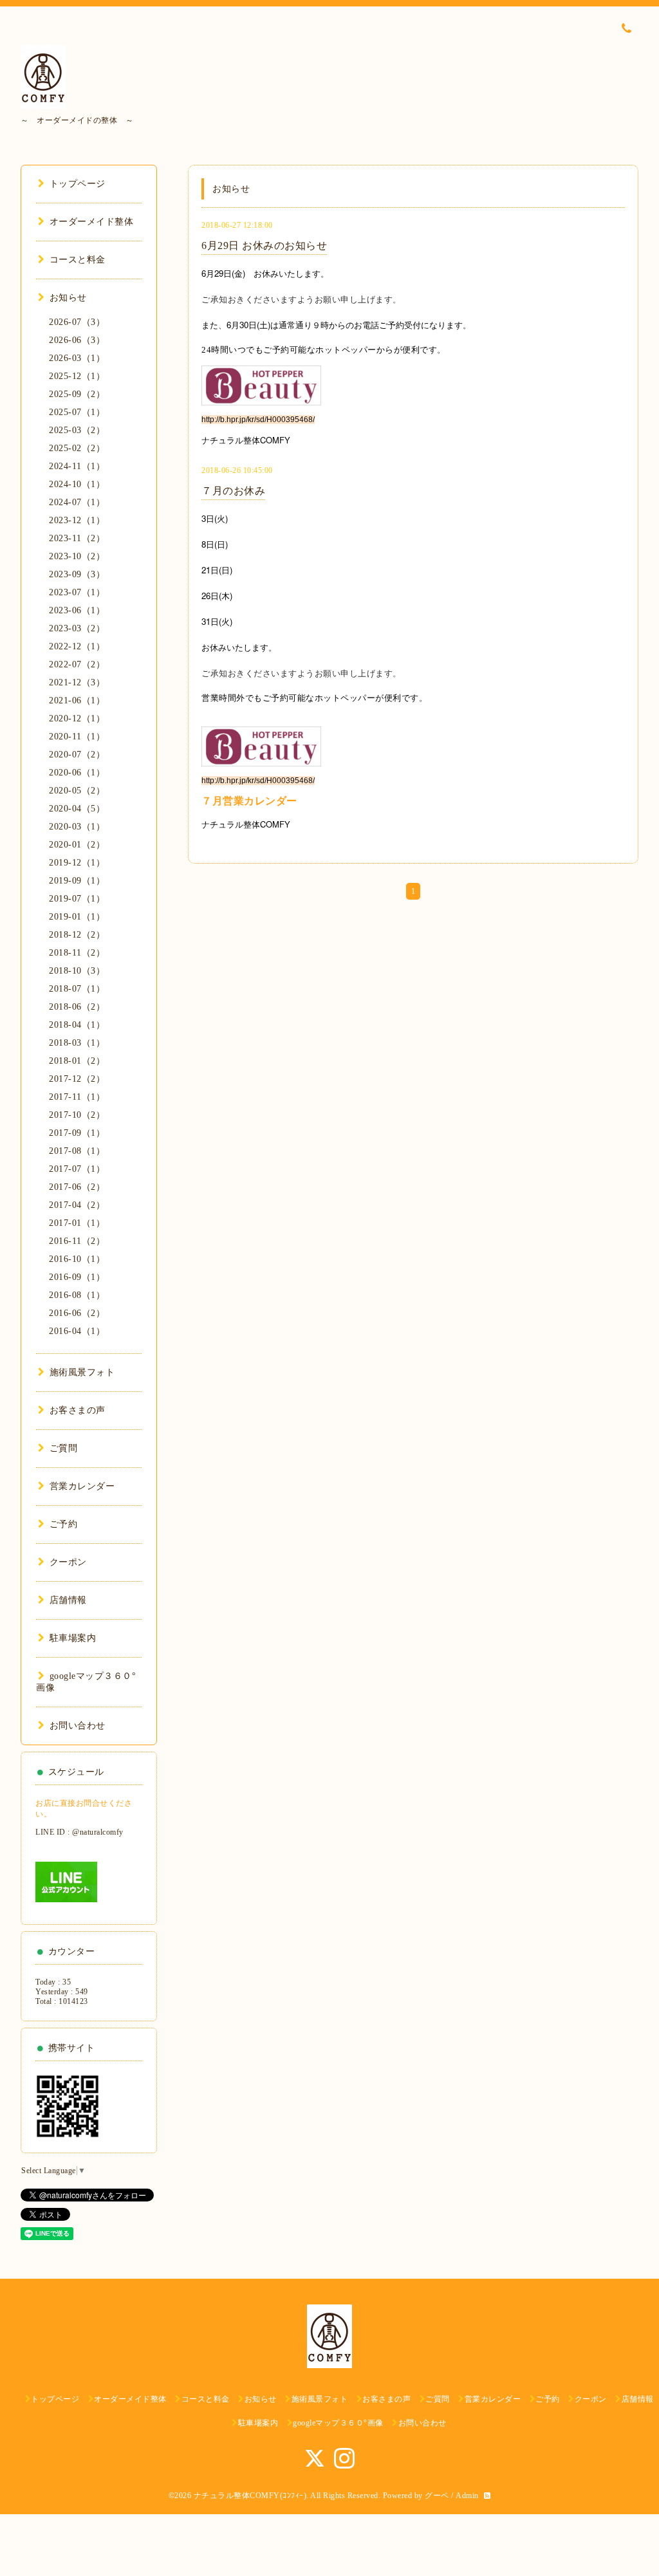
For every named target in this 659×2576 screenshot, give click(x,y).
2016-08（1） (77, 1295)
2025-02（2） (77, 448)
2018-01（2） (77, 1061)
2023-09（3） (77, 574)
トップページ (78, 184)
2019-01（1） (77, 917)
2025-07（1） (77, 412)
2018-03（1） (77, 1043)
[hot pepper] (261, 385)
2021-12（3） (77, 682)
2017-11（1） (77, 1097)
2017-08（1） (77, 1151)
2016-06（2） (77, 1313)
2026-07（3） (77, 322)
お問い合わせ (78, 1726)
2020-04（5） (77, 809)
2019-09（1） (77, 881)
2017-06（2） (77, 1187)
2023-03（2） (77, 628)
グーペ (437, 2496)
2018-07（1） (77, 989)
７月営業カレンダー (249, 801)
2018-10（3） (77, 971)
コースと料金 (78, 260)
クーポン (68, 1562)
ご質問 (63, 1448)
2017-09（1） (77, 1133)
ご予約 (63, 1524)
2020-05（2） (77, 791)
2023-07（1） (77, 592)
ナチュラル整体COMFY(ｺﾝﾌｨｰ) (250, 2496)
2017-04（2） (77, 1205)
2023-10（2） (77, 556)
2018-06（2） (77, 1007)
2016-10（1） (77, 1259)
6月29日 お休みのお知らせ (264, 246)
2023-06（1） (77, 610)
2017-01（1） (77, 1223)
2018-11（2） (77, 953)
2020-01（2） (77, 845)
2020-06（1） (77, 773)
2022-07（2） (77, 664)
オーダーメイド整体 (91, 222)
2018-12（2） (77, 935)
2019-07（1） (77, 899)
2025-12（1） (77, 376)
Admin (467, 2496)
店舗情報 (68, 1600)
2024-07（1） (77, 502)
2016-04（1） (77, 1331)
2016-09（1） (77, 1277)
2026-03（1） (77, 358)
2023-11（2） (77, 538)
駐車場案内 (73, 1638)
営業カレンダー (82, 1486)
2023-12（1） (77, 520)
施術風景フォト (82, 1372)
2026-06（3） (77, 340)
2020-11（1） (77, 737)
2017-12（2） (77, 1079)
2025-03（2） (77, 430)
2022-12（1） (77, 646)
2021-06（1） (77, 700)
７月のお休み (233, 491)
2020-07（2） (77, 755)
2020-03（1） (77, 827)
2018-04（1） (77, 1025)
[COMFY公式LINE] (66, 1881)
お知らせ (68, 298)
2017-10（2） (77, 1115)
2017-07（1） (77, 1169)
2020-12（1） (77, 718)
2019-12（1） (77, 863)
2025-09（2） (77, 394)
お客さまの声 (78, 1410)
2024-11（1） (77, 466)
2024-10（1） (77, 484)
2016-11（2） (77, 1241)
